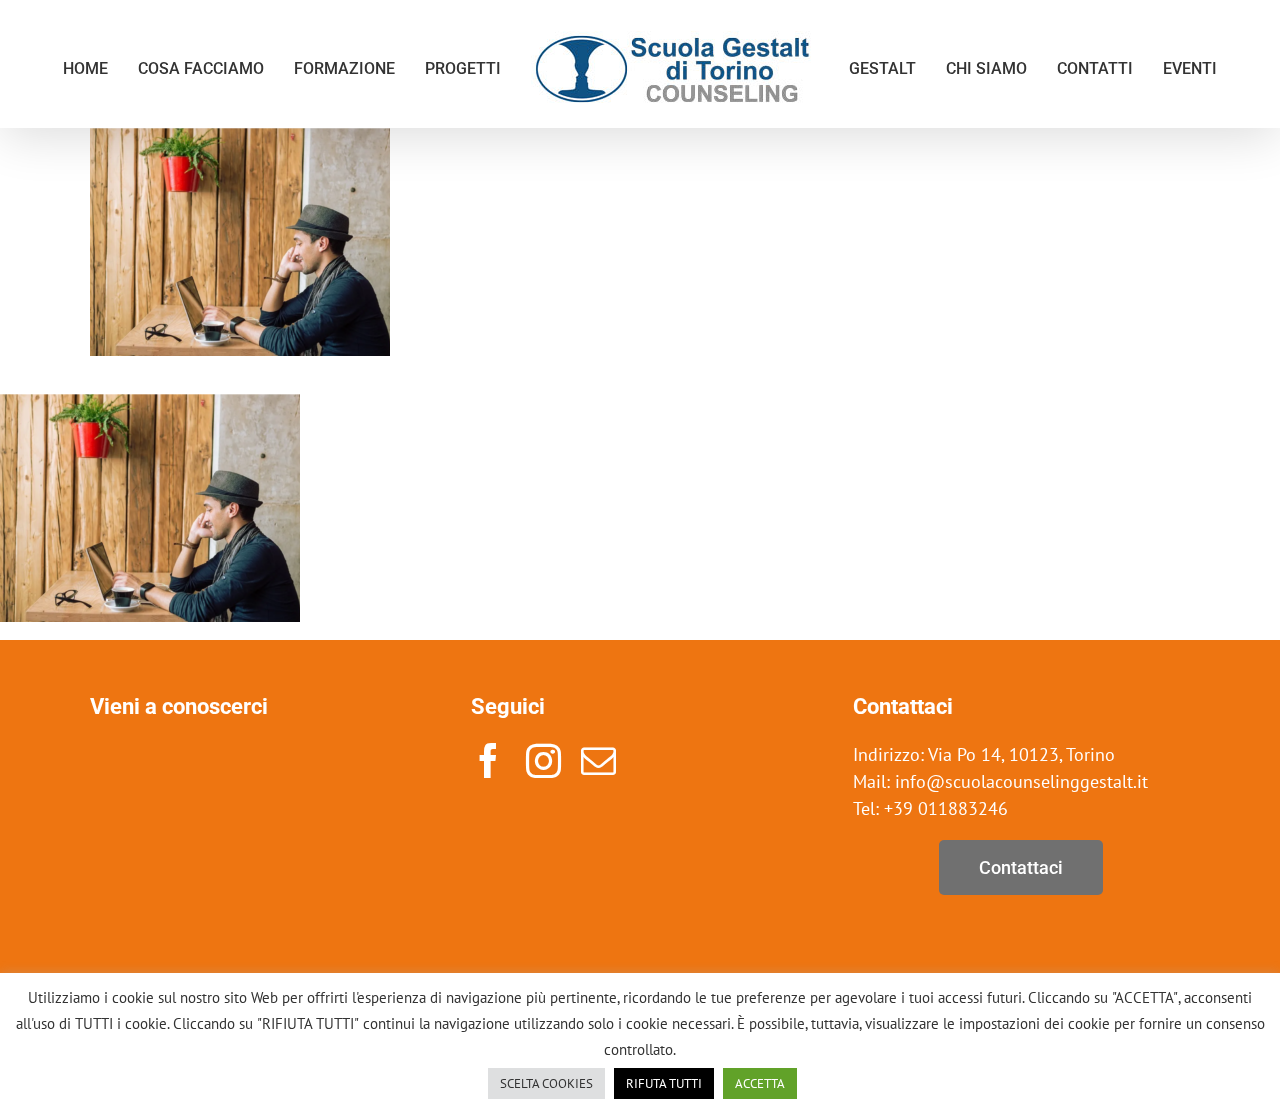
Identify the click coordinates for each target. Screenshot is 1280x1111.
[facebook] (488, 760)
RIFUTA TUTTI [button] (664, 1083)
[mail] (598, 760)
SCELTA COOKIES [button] (546, 1083)
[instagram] (543, 760)
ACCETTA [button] (760, 1083)
